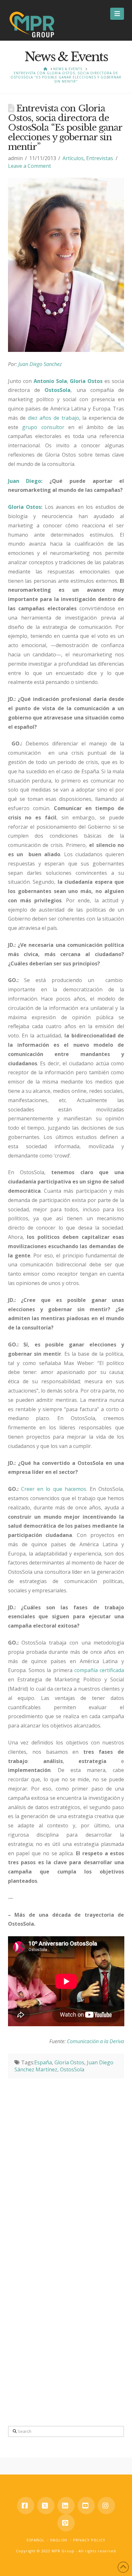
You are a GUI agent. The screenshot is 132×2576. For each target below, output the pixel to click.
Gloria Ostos (69, 2062)
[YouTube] (86, 2506)
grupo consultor (43, 427)
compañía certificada (99, 1670)
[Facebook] (26, 2506)
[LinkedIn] (66, 2506)
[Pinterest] (66, 2523)
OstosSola (72, 2069)
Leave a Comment (29, 166)
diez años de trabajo (54, 418)
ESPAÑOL (36, 2540)
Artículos (73, 158)
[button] (117, 14)
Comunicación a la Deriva (95, 2041)
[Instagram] (106, 2506)
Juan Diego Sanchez (41, 364)
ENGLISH (59, 2540)
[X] (46, 2506)
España (43, 2062)
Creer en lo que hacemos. (54, 1489)
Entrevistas (100, 158)
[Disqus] (66, 2158)
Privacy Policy (89, 2540)
